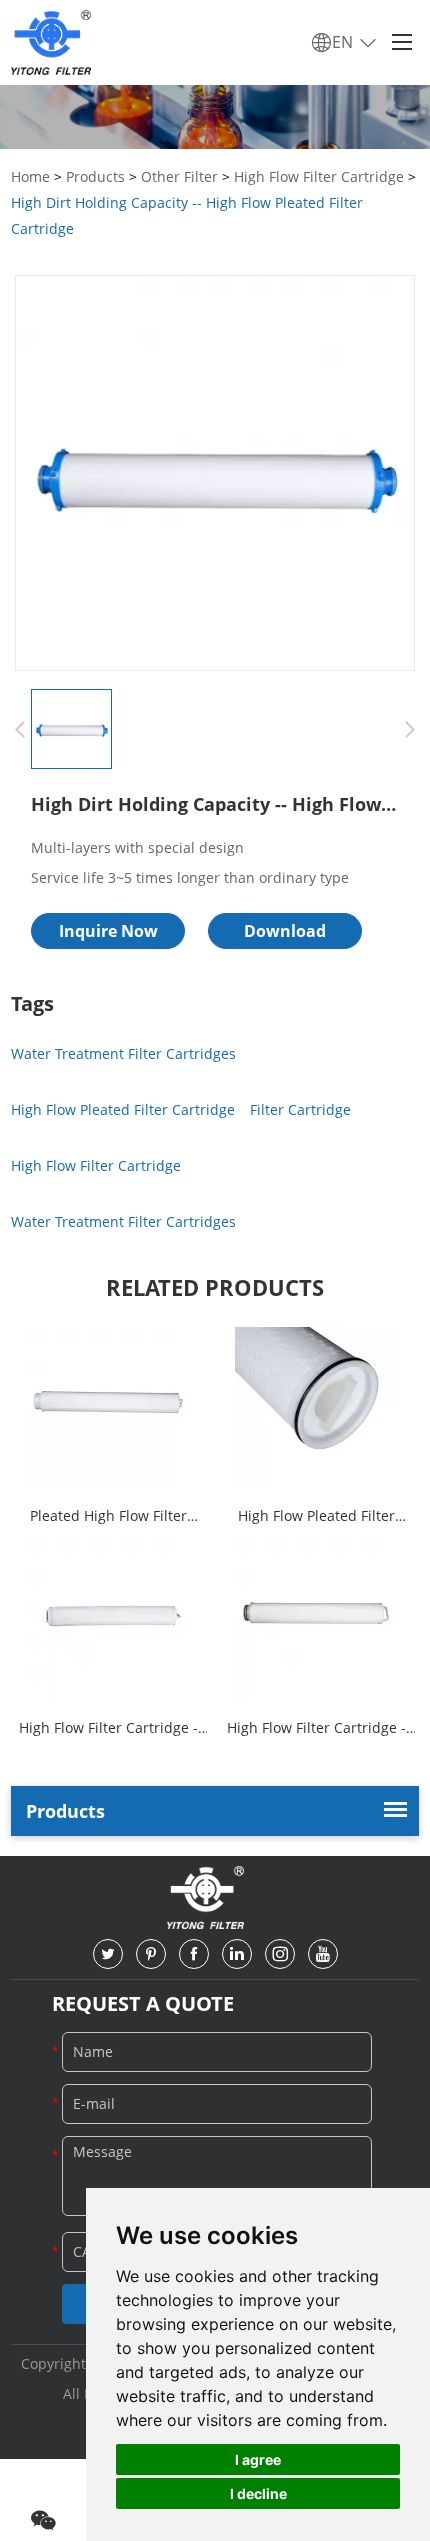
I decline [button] (258, 2493)
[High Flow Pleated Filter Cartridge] (317, 1408)
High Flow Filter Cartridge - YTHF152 (316, 1729)
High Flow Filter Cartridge (319, 176)
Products (95, 176)
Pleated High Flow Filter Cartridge (108, 1517)
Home (30, 176)
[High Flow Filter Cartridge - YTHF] (109, 1620)
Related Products (215, 1287)
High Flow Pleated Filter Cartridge (123, 1109)
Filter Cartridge (300, 1109)
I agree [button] (258, 2459)
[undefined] (215, 473)
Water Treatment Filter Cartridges (123, 1053)
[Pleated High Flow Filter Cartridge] (109, 1408)
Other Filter (179, 176)
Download (285, 931)
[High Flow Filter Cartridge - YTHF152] (317, 1620)
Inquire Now (108, 931)
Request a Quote (143, 2003)
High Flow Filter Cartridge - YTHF (108, 1729)
